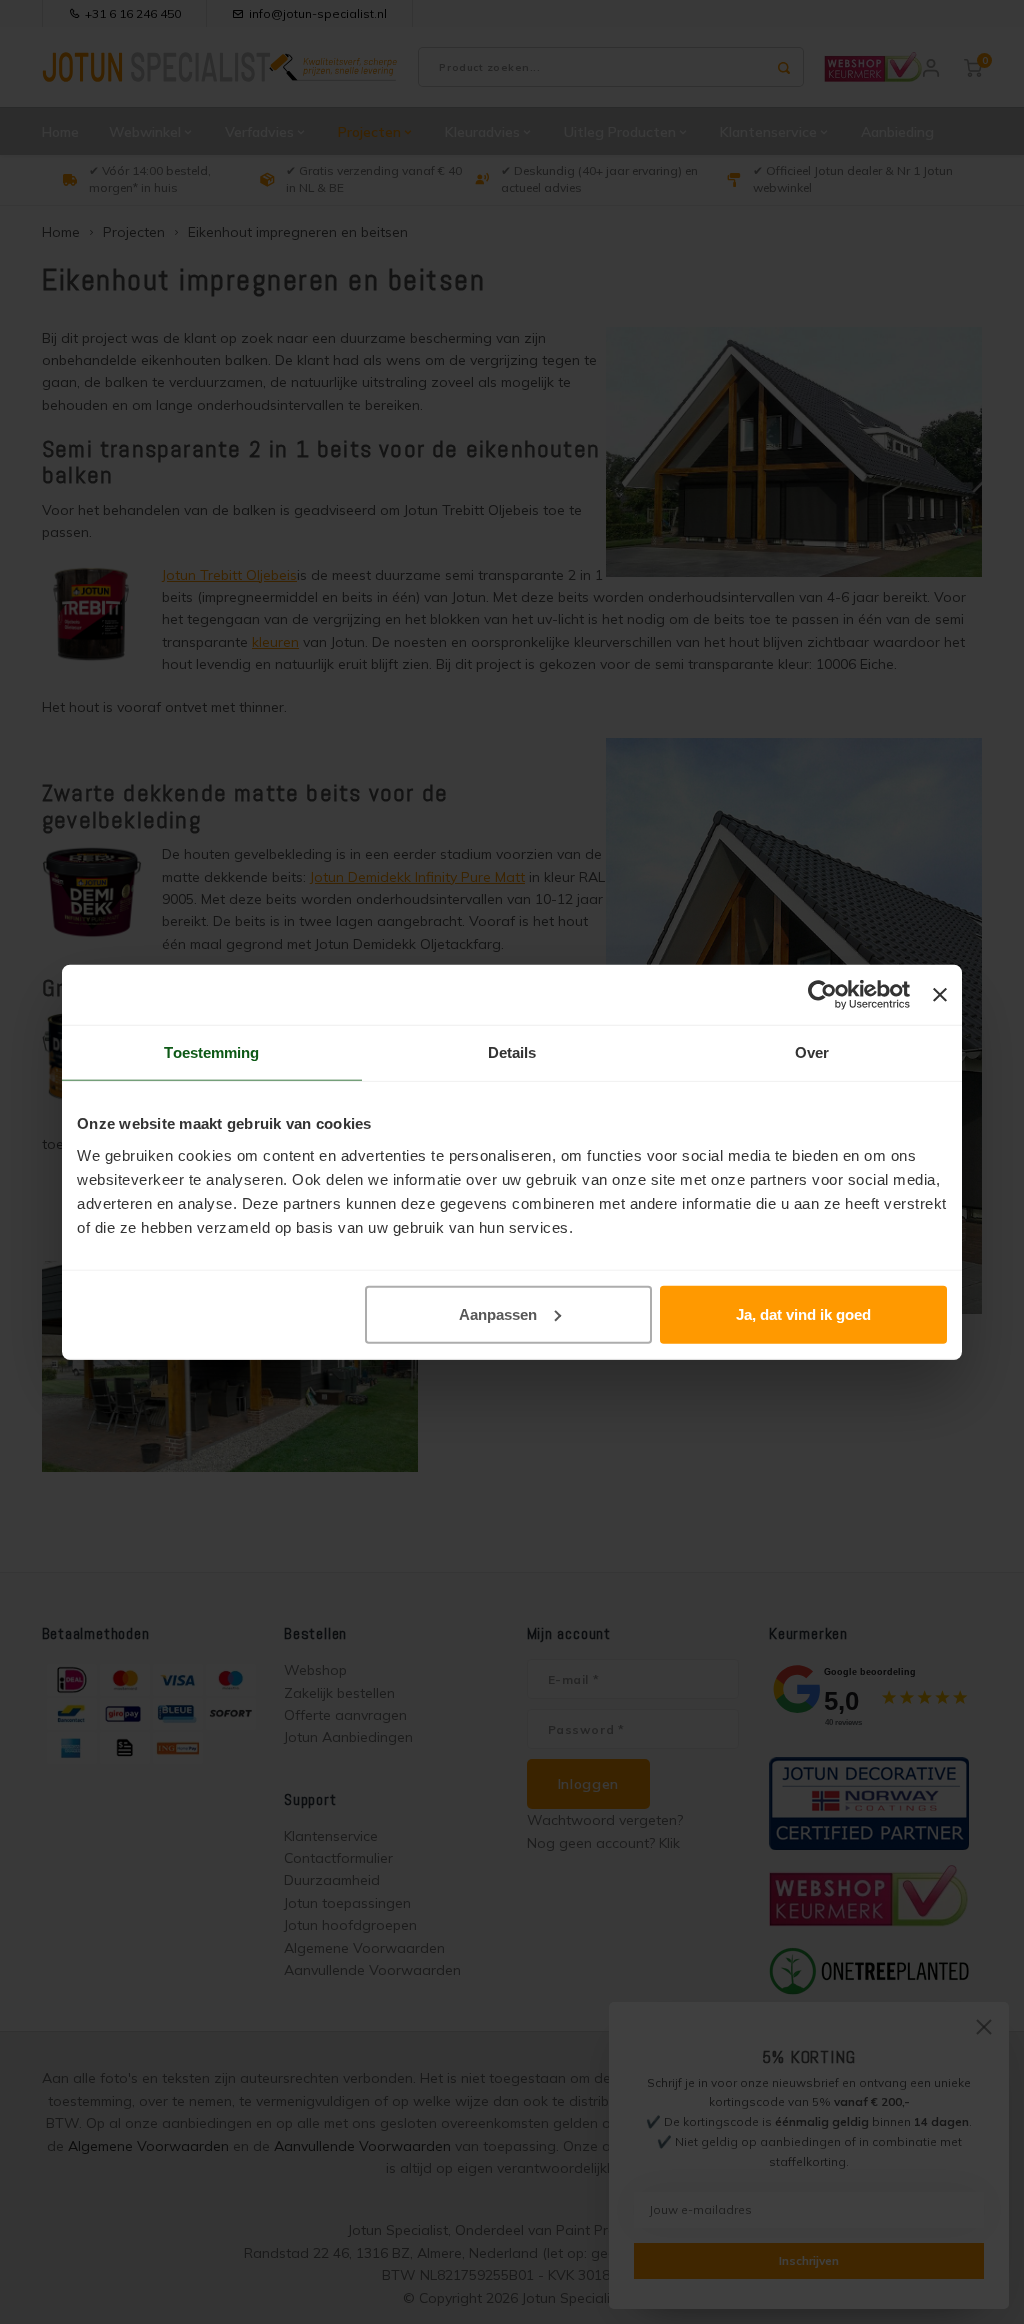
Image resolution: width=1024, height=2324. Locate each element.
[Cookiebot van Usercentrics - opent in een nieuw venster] (822, 995)
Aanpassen (498, 1313)
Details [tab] (512, 1052)
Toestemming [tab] (211, 1052)
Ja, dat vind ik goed (803, 1313)
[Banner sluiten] (940, 995)
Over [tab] (812, 1052)
